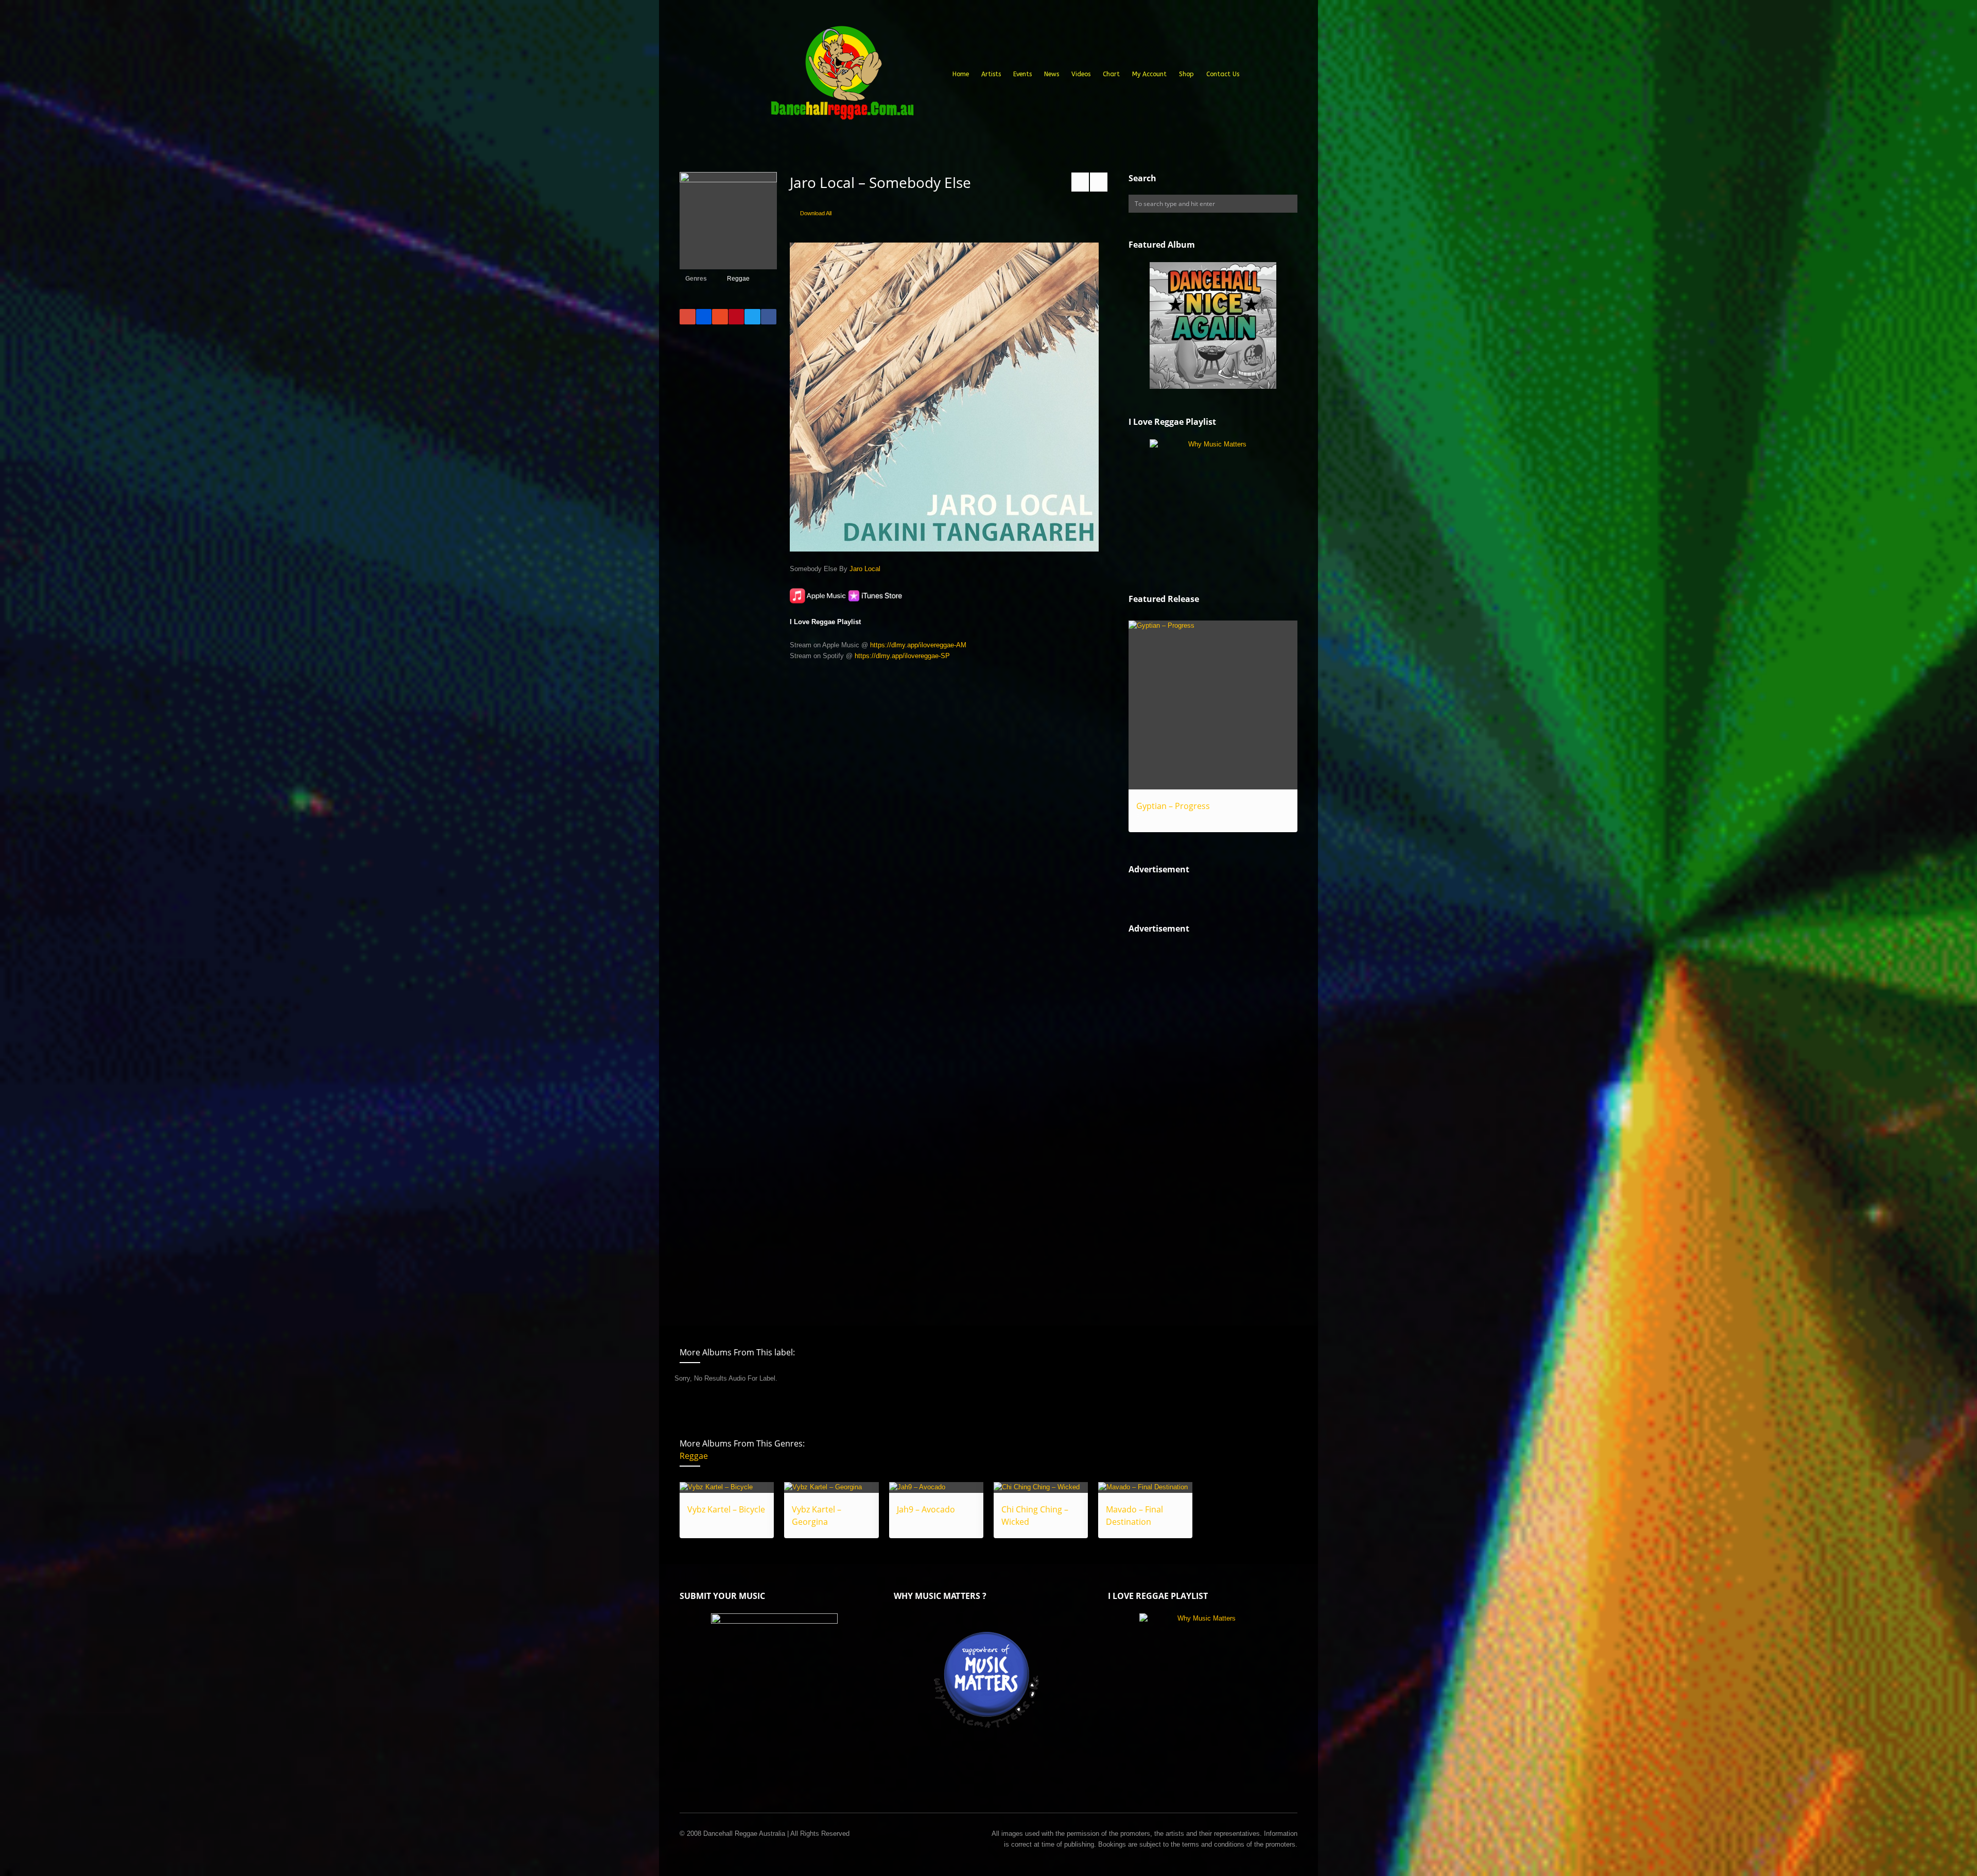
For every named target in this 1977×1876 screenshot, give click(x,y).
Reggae (738, 279)
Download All (816, 213)
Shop (1186, 74)
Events (1022, 74)
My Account (1149, 74)
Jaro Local (865, 569)
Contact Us (1223, 74)
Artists (991, 74)
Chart (1111, 74)
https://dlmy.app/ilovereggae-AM (918, 645)
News (1052, 74)
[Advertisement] (1206, 1121)
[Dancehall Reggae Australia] (842, 77)
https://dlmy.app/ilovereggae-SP (902, 656)
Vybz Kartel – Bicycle (726, 1509)
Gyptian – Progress (1173, 806)
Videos (1081, 74)
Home (961, 74)
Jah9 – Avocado (926, 1509)
